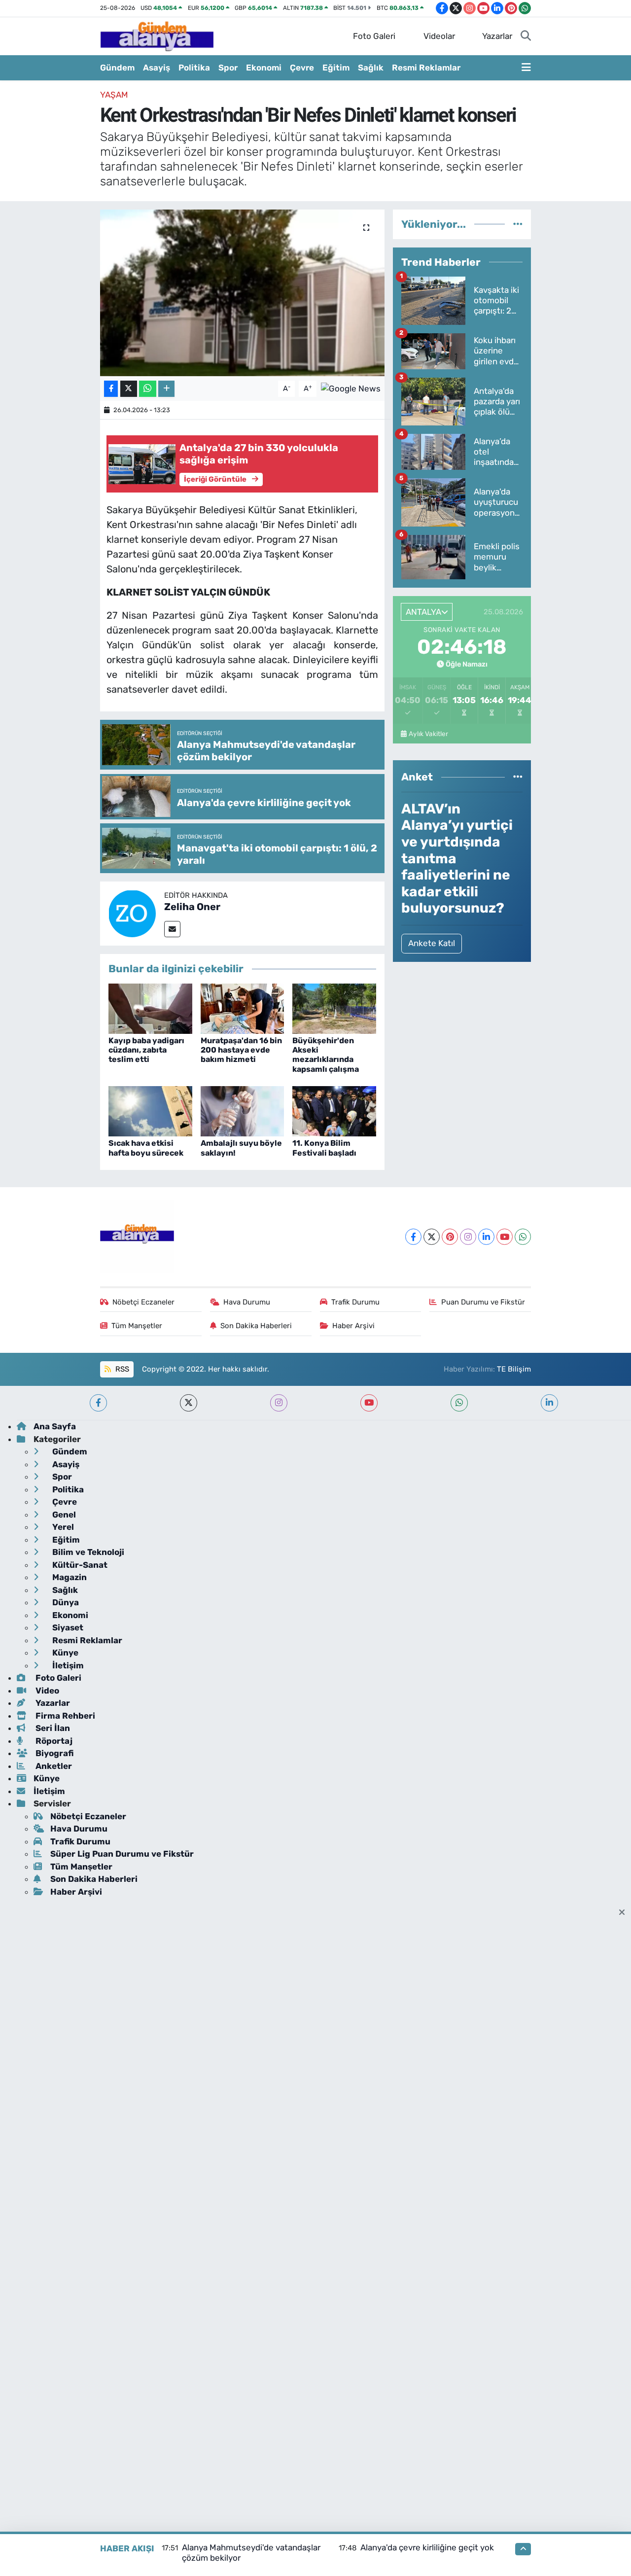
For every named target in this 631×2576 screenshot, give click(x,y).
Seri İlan (52, 1728)
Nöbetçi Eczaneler (143, 1302)
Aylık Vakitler (428, 734)
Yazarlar (497, 36)
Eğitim (336, 68)
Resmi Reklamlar (426, 68)
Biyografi (53, 1753)
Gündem (117, 68)
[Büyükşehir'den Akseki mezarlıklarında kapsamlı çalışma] (334, 1008)
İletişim (67, 1665)
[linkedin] (549, 1403)
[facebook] (98, 1403)
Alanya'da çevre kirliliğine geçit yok (427, 2547)
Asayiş (157, 68)
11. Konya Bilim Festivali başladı (324, 1148)
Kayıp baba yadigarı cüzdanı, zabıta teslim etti (146, 1050)
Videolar (439, 36)
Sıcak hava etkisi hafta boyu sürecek (146, 1148)
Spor (228, 68)
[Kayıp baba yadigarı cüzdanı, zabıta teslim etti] (150, 1008)
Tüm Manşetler (137, 1326)
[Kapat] (625, 1913)
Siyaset (67, 1627)
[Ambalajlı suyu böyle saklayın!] (243, 1111)
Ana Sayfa (55, 1426)
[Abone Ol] (351, 388)
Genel (63, 1515)
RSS (121, 1369)
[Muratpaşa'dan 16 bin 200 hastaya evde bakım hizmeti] (243, 1008)
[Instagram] (468, 1237)
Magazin (69, 1577)
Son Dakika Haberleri (256, 1326)
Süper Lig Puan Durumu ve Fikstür (122, 1854)
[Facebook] (413, 1237)
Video (46, 1691)
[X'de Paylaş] (129, 389)
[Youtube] (505, 1237)
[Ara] (526, 36)
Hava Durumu (247, 1302)
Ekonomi (264, 68)
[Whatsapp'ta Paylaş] (148, 389)
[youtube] (369, 1403)
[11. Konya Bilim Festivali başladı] (334, 1111)
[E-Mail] (172, 929)
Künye (64, 1653)
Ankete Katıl (432, 943)
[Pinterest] (450, 1237)
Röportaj (53, 1741)
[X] (432, 1237)
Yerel (62, 1527)
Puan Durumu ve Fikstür (483, 1302)
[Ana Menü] (526, 68)
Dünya (65, 1602)
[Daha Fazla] (166, 389)
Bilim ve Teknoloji (87, 1552)
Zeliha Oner (192, 907)
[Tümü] (518, 224)
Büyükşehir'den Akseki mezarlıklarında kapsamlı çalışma (326, 1055)
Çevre (302, 68)
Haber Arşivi (353, 1326)
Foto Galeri (374, 36)
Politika (194, 68)
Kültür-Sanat (79, 1565)
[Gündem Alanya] (157, 35)
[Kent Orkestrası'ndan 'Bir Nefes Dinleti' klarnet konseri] (242, 293)
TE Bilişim (514, 1369)
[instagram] (279, 1403)
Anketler (53, 1766)
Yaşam (114, 95)
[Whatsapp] (523, 1237)
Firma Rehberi (64, 1716)
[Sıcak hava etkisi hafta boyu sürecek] (150, 1111)
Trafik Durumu (355, 1302)
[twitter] (189, 1403)
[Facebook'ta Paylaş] (111, 389)
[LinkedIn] (486, 1237)
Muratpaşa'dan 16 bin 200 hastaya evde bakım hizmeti (241, 1050)
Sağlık (371, 68)
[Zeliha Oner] (132, 913)
